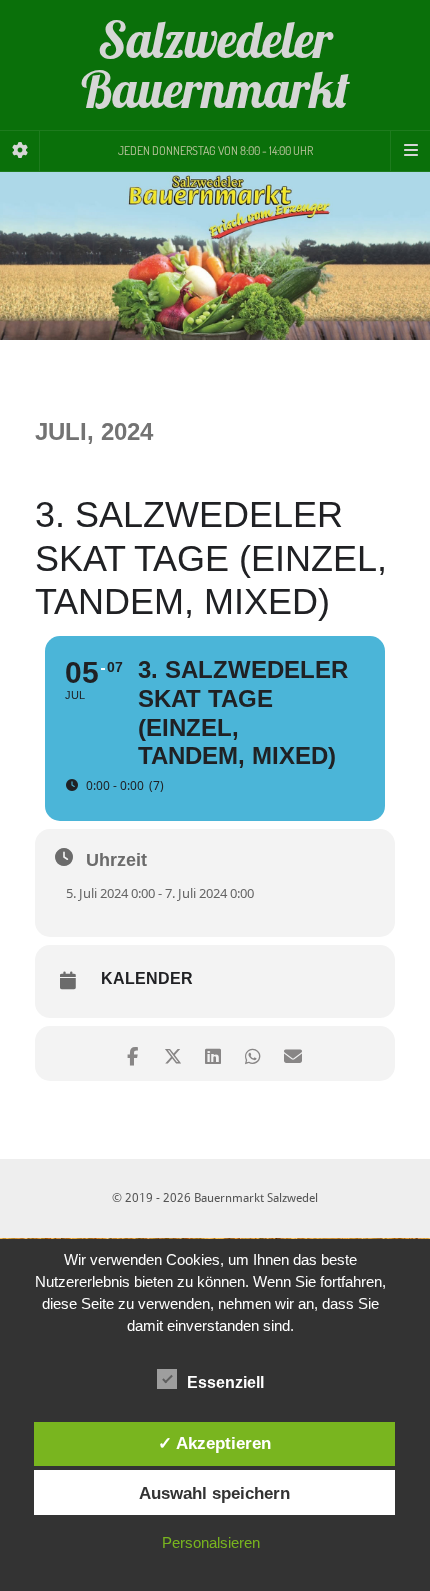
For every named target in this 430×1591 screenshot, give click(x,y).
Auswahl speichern (214, 1493)
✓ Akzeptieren (214, 1443)
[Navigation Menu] (410, 151)
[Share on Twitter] (172, 1053)
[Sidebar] (20, 151)
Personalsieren (211, 1542)
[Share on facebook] (132, 1053)
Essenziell (225, 1382)
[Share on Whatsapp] (252, 1053)
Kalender (147, 978)
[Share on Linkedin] (212, 1053)
